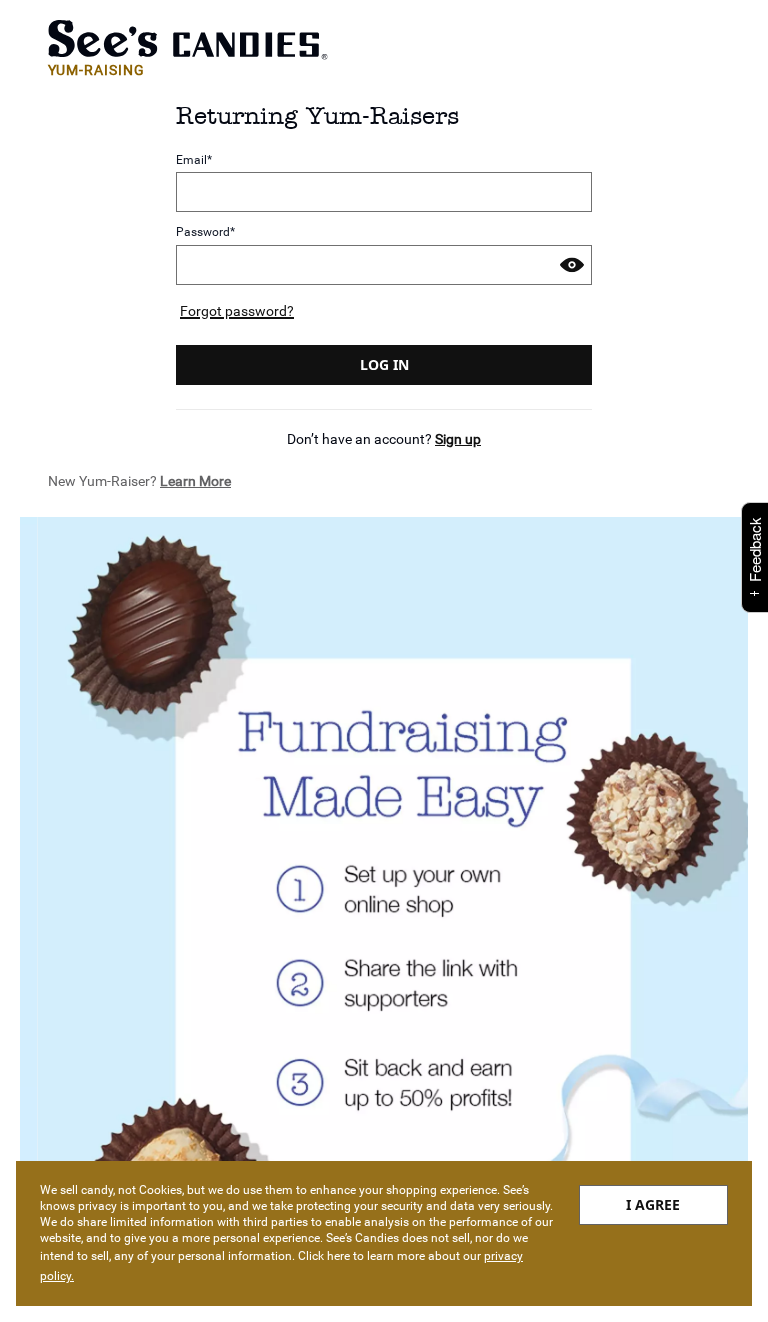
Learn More (195, 481)
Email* (194, 159)
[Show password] (572, 265)
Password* (205, 232)
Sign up (458, 439)
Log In (384, 364)
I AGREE (653, 1204)
